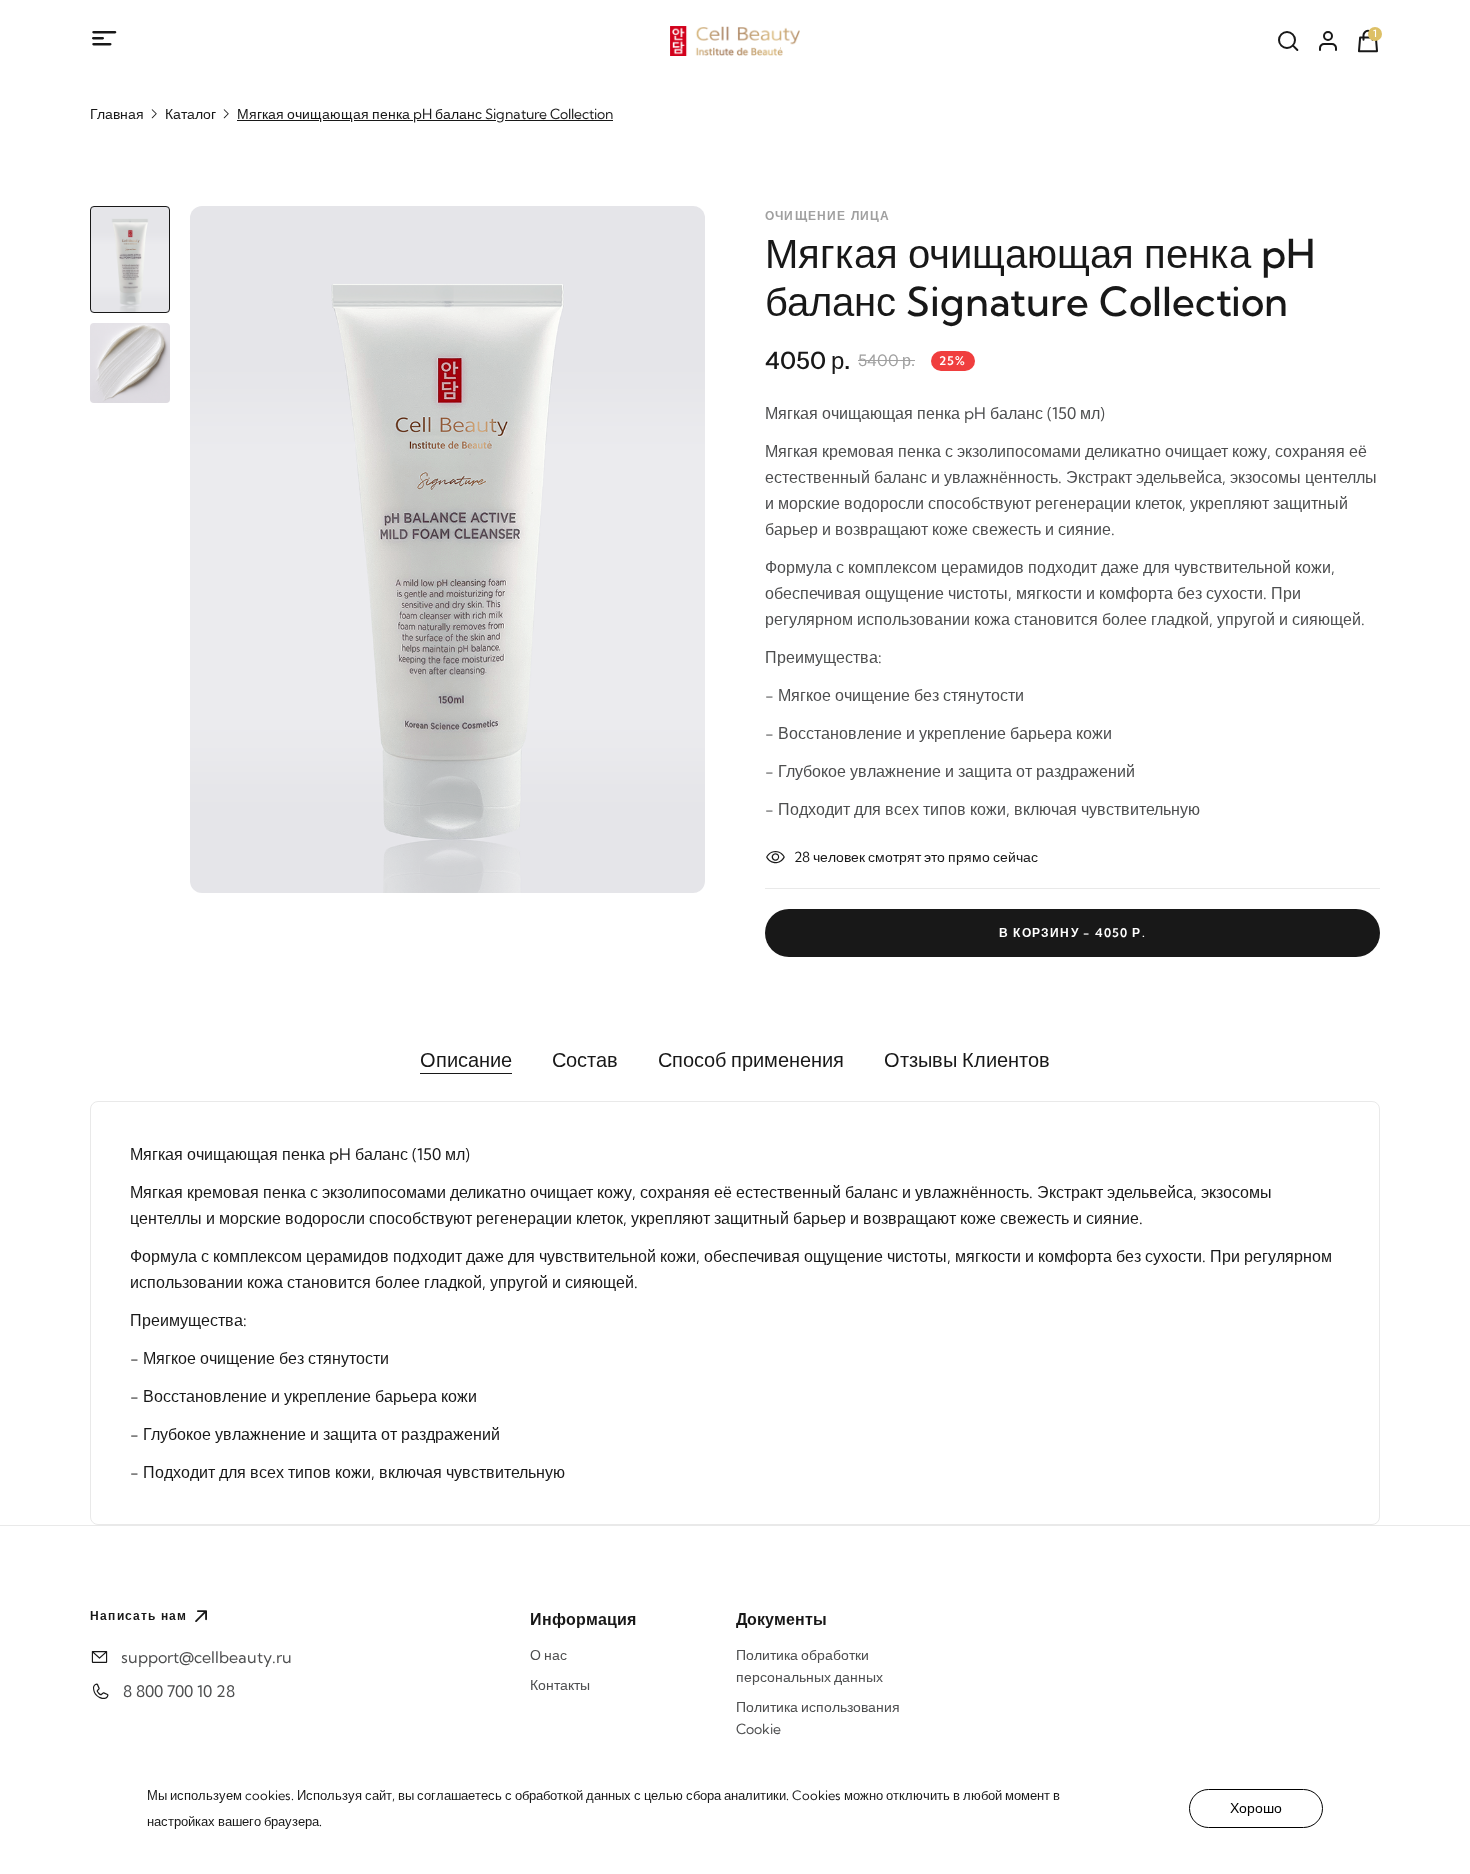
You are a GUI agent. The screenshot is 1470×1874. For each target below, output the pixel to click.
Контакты (560, 1685)
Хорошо (1256, 1808)
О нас (548, 1655)
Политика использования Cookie (818, 1718)
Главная (117, 114)
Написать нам (138, 1615)
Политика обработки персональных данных (809, 1666)
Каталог (190, 114)
